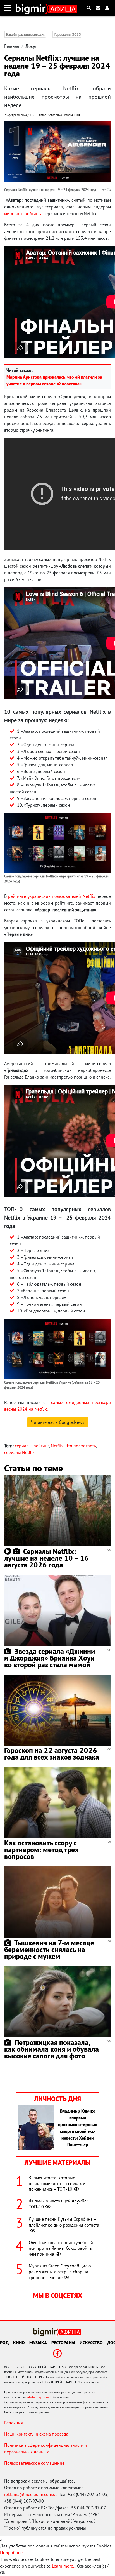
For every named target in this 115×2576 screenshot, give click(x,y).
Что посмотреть (81, 1446)
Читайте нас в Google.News (58, 1422)
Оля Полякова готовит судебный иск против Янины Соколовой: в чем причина (61, 2248)
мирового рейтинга (23, 213)
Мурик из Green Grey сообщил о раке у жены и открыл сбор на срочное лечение (60, 2272)
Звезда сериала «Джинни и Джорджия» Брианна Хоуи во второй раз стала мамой (50, 1658)
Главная (12, 46)
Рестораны (63, 2343)
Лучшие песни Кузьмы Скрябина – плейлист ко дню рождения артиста (64, 2222)
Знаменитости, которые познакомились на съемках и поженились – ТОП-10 (57, 2183)
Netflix (57, 1446)
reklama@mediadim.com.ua (31, 2494)
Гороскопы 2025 (68, 35)
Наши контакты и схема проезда (36, 2434)
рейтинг (41, 1446)
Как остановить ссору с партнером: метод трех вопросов (41, 1850)
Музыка (38, 2343)
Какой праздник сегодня (26, 35)
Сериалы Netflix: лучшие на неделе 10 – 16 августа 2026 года (46, 1558)
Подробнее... (13, 2552)
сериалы (23, 1446)
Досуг (31, 46)
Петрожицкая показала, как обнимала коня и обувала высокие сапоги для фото (51, 2049)
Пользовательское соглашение (34, 2463)
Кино (19, 2343)
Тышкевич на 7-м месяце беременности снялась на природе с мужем (49, 1949)
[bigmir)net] (32, 8)
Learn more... (64, 2566)
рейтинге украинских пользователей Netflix (51, 896)
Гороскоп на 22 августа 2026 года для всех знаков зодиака (52, 1754)
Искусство (91, 2343)
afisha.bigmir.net (39, 2397)
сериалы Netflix (19, 1452)
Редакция (14, 2423)
